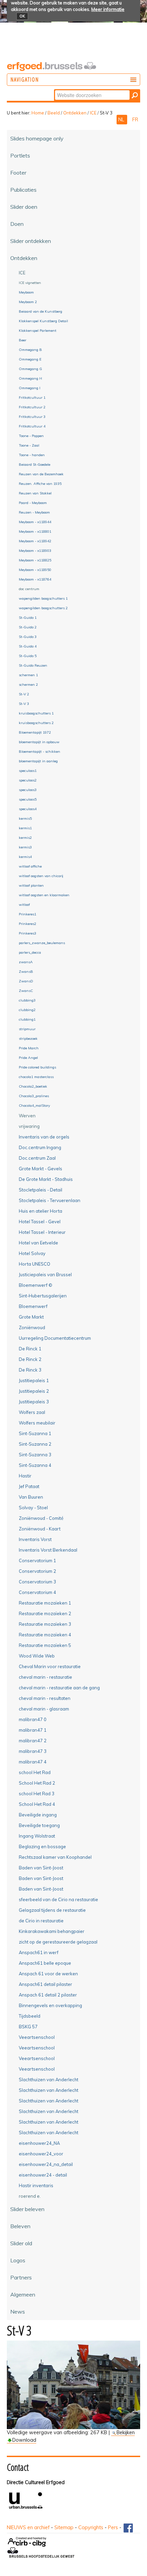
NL (122, 120)
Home (38, 113)
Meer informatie (108, 9)
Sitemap (64, 2527)
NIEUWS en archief (28, 2527)
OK (22, 16)
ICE (93, 113)
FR (135, 120)
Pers (113, 2527)
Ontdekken (75, 113)
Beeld (54, 113)
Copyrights (91, 2527)
